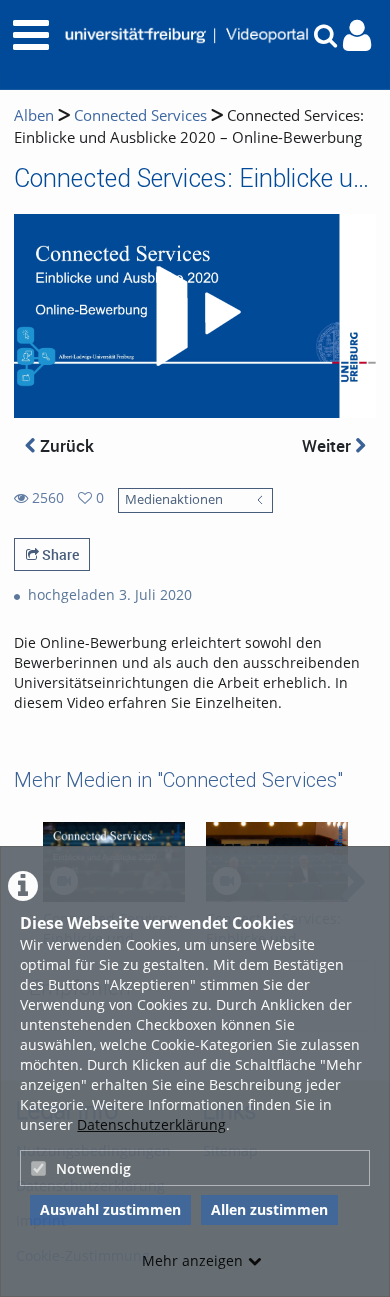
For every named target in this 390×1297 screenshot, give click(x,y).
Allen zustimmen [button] (269, 1209)
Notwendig (93, 1168)
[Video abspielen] (195, 316)
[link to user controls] (357, 35)
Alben (34, 115)
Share (59, 554)
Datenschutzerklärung (151, 1124)
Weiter (328, 445)
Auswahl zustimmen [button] (110, 1209)
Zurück (65, 445)
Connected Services (140, 115)
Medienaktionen (174, 499)
